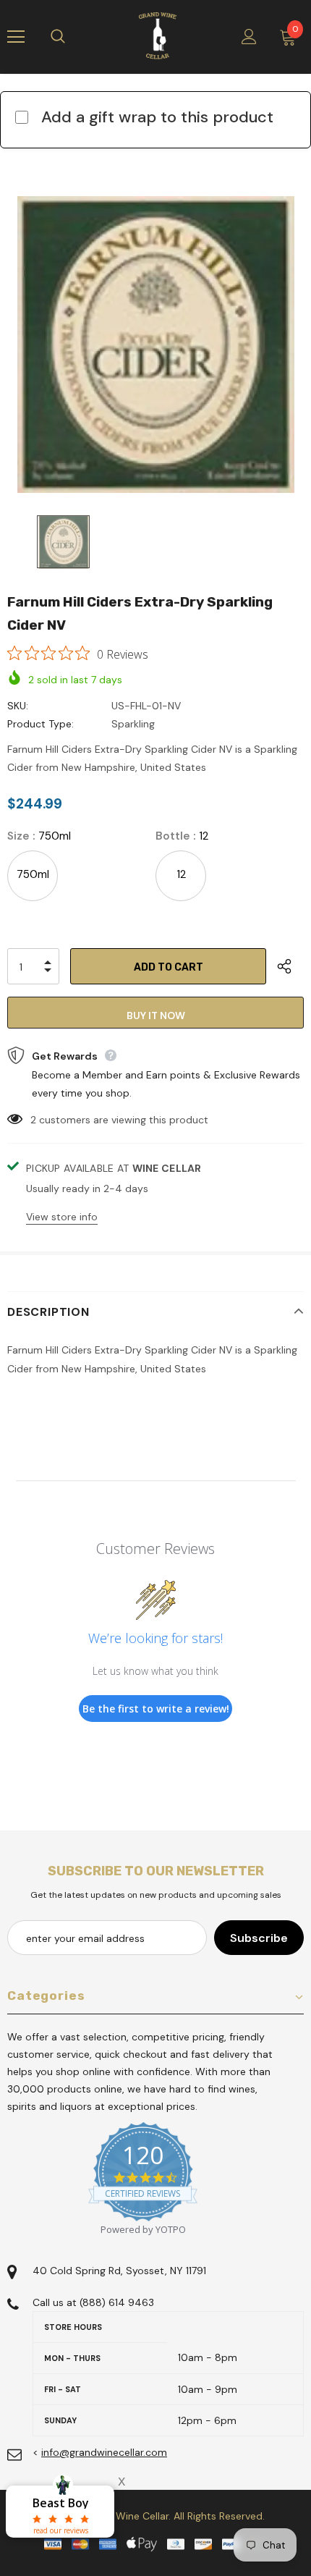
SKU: (18, 706)
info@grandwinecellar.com (104, 2452)
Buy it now (156, 1015)
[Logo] (158, 36)
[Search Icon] (72, 37)
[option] (155, 345)
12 (181, 874)
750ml (33, 874)
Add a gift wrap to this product (157, 117)
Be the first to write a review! (156, 1709)
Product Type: (41, 724)
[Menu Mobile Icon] (16, 37)
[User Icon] (249, 37)
